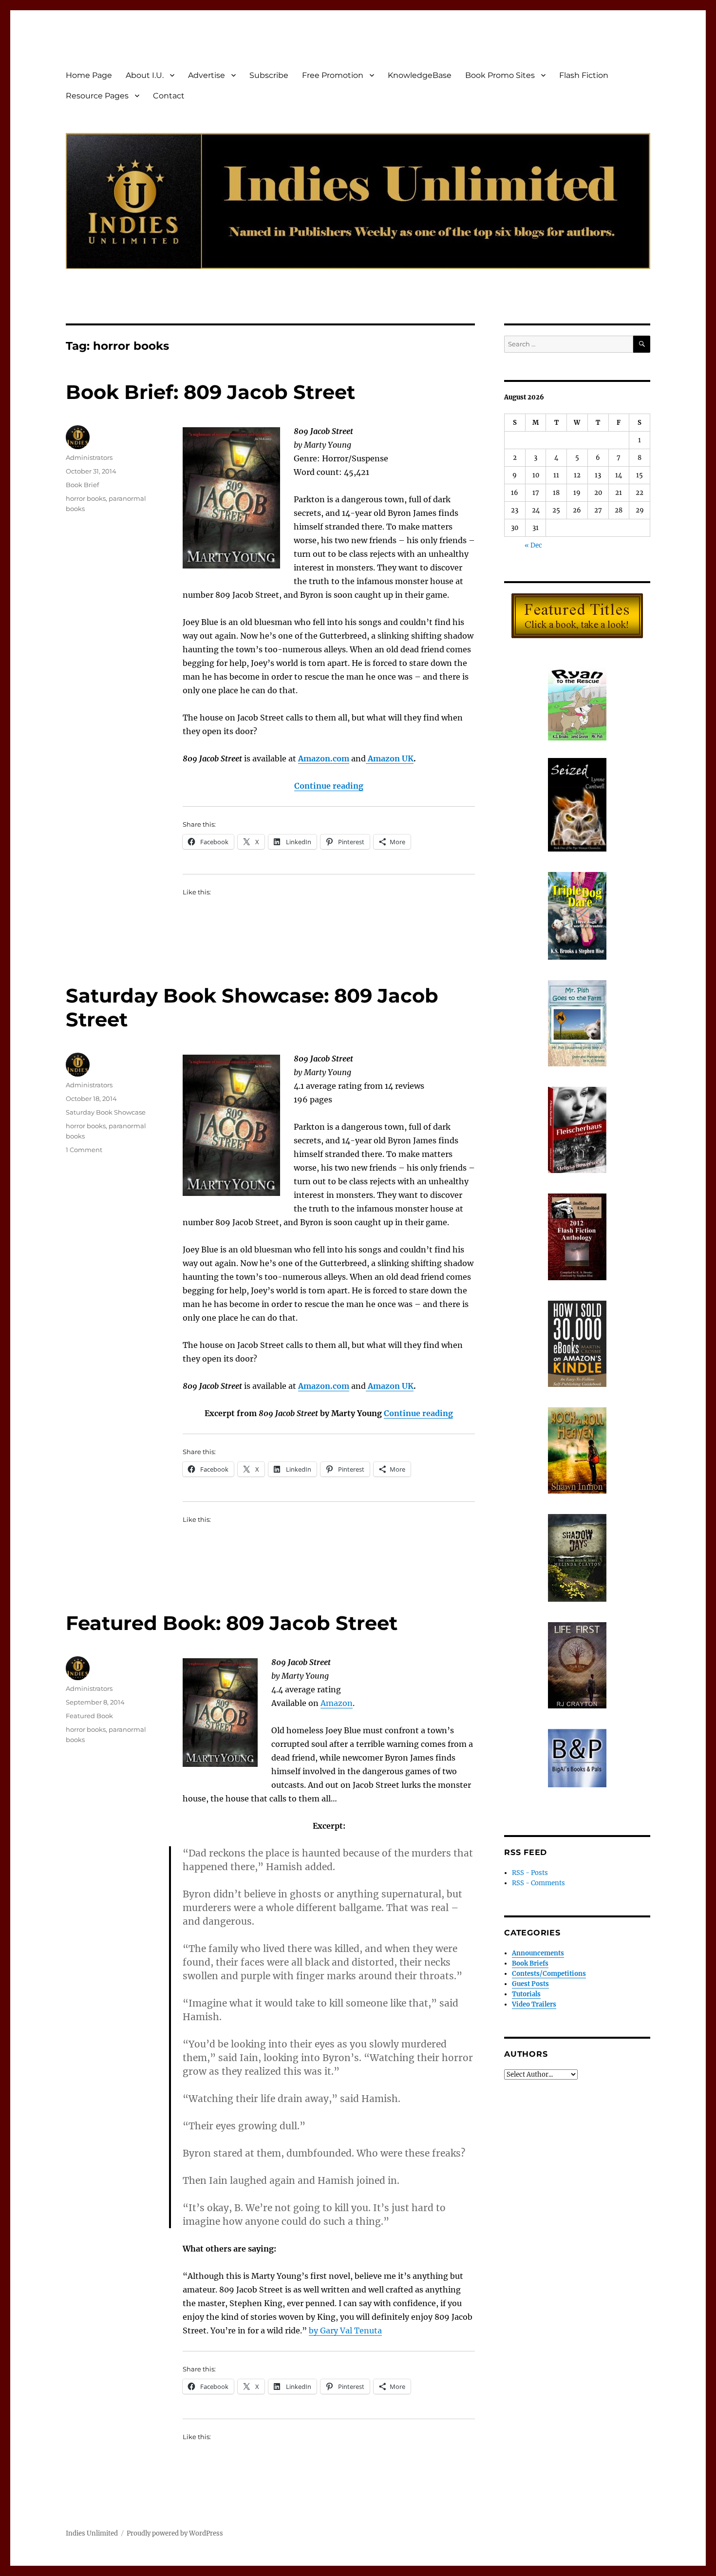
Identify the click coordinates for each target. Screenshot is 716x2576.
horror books (86, 498)
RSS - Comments (538, 1883)
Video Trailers (534, 2004)
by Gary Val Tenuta (345, 2330)
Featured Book (89, 1716)
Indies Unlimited (92, 2533)
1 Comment (84, 1150)
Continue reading (329, 786)
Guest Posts (530, 1984)
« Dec (533, 545)
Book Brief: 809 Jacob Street (210, 392)
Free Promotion (333, 75)
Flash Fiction (584, 75)
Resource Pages (97, 96)
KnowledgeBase (420, 75)
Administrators (89, 457)
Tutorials (526, 1994)
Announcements (538, 1953)
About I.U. (145, 75)
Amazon (337, 1703)
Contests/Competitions (549, 1974)
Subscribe (269, 75)
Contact (169, 96)
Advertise (207, 75)
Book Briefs (530, 1963)
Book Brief (82, 485)
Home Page (89, 75)
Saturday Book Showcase (106, 1112)
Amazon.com (324, 758)
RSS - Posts (530, 1873)
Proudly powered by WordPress (175, 2533)
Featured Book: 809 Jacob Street (232, 1623)
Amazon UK (390, 758)
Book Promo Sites (500, 75)
